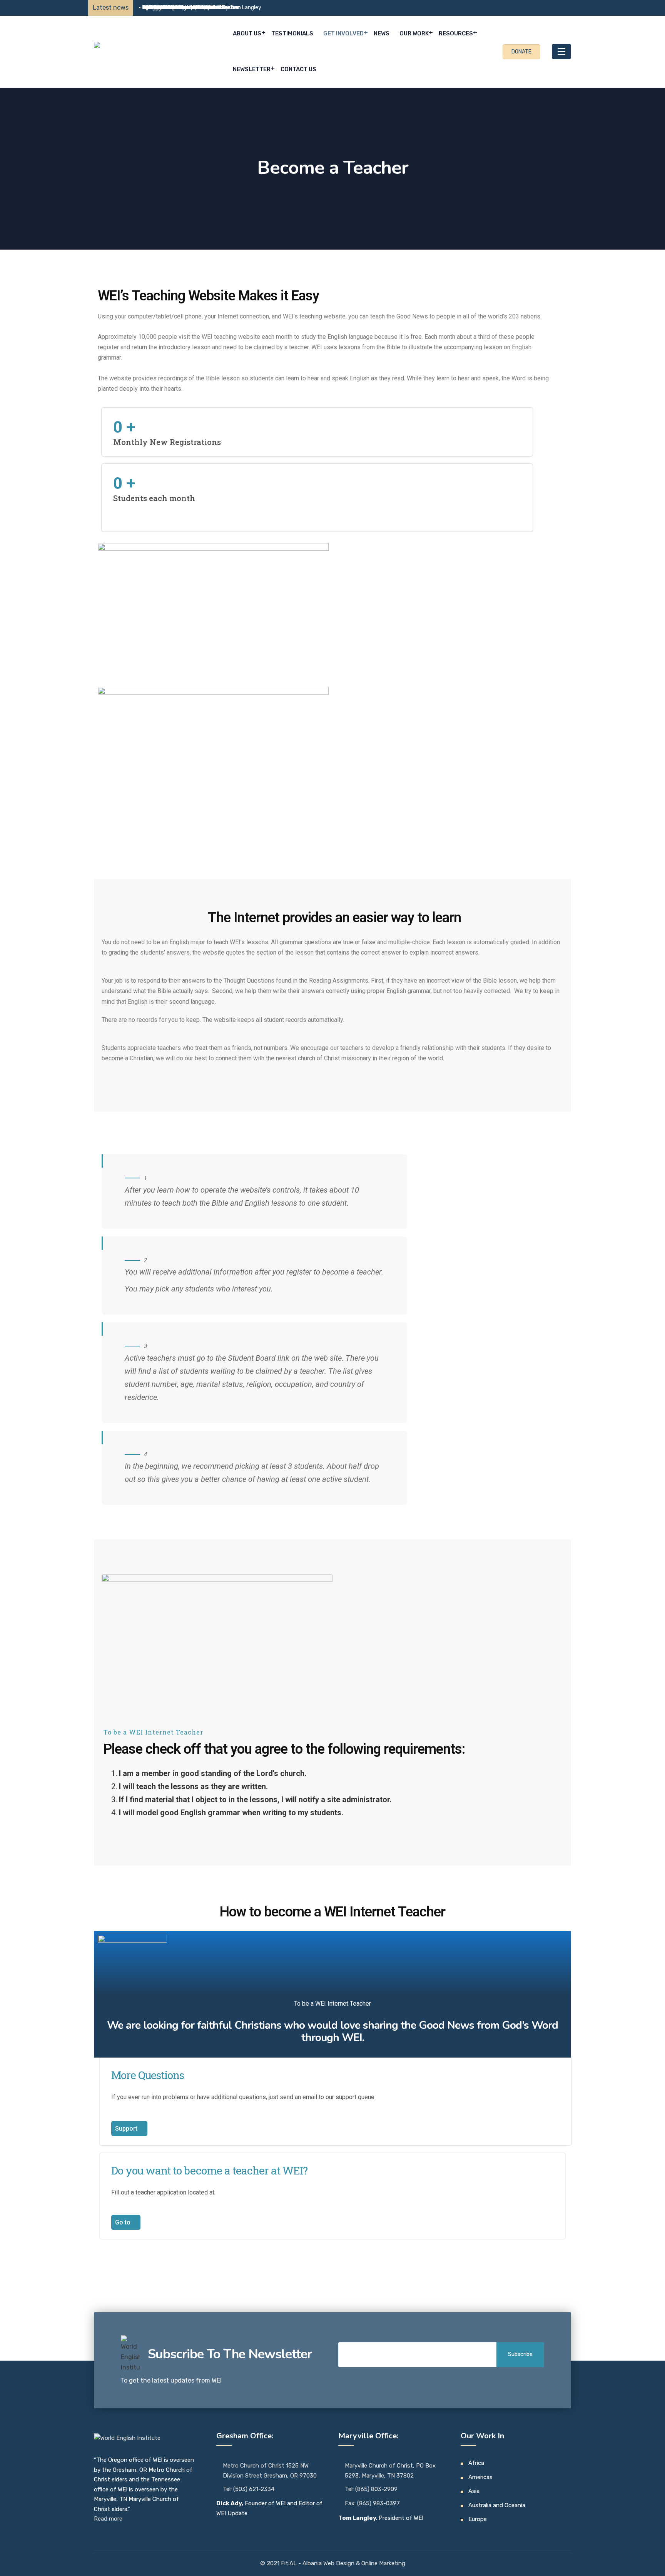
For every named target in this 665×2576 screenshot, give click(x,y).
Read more (108, 2519)
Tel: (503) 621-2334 (249, 2489)
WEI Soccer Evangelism (171, 7)
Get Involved (343, 33)
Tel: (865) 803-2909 (371, 2489)
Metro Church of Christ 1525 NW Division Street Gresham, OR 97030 (270, 2471)
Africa (476, 2463)
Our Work (414, 33)
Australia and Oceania (497, 2505)
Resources (456, 33)
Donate (521, 52)
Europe (478, 2519)
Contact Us (298, 69)
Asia (474, 2491)
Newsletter (252, 69)
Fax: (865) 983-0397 (372, 2503)
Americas (480, 2477)
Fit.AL (290, 2563)
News (382, 33)
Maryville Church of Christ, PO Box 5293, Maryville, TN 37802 (390, 2471)
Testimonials (292, 33)
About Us (247, 33)
